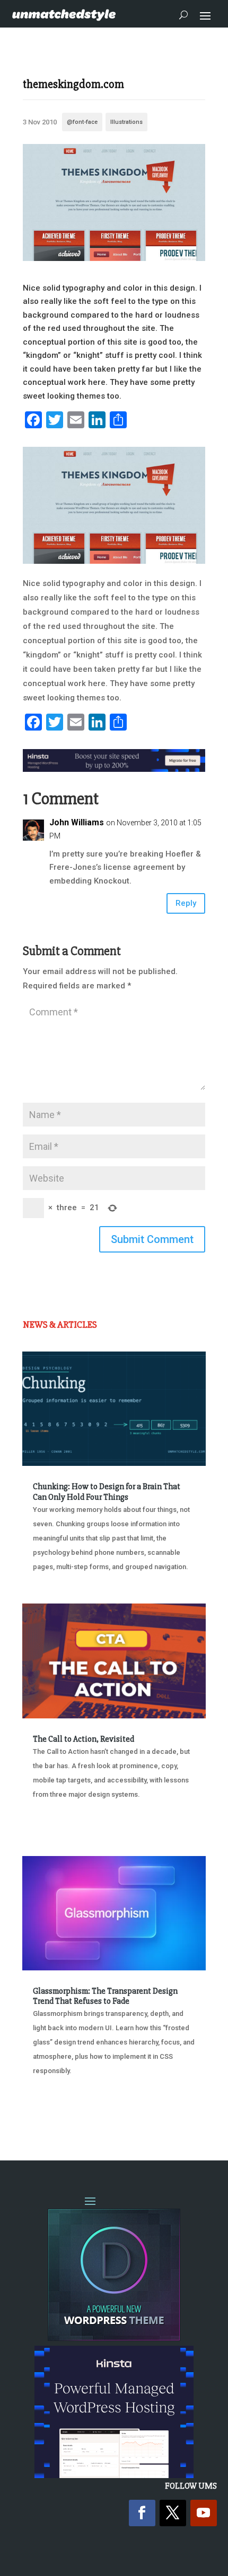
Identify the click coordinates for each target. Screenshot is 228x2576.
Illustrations (126, 122)
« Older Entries (58, 2110)
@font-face (82, 122)
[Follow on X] (173, 2513)
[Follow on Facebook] (142, 2513)
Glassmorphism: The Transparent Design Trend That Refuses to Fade (105, 1996)
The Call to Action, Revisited (84, 1739)
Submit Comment (152, 1239)
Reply (186, 903)
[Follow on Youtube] (204, 2513)
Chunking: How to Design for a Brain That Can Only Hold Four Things (107, 1492)
